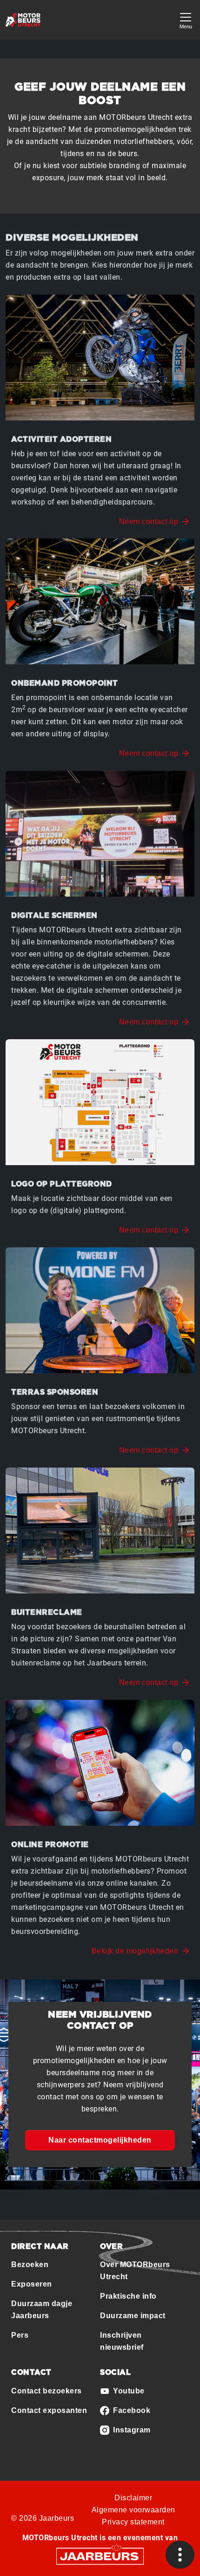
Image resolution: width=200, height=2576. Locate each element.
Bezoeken (30, 2265)
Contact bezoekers (47, 2391)
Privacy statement (133, 2522)
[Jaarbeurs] (100, 2555)
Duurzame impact (133, 2316)
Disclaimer (133, 2498)
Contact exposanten (49, 2410)
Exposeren (32, 2284)
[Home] (23, 20)
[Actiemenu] (180, 2555)
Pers (20, 2335)
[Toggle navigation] (186, 20)
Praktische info (128, 2296)
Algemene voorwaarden (133, 2510)
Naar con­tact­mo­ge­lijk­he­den (100, 2140)
